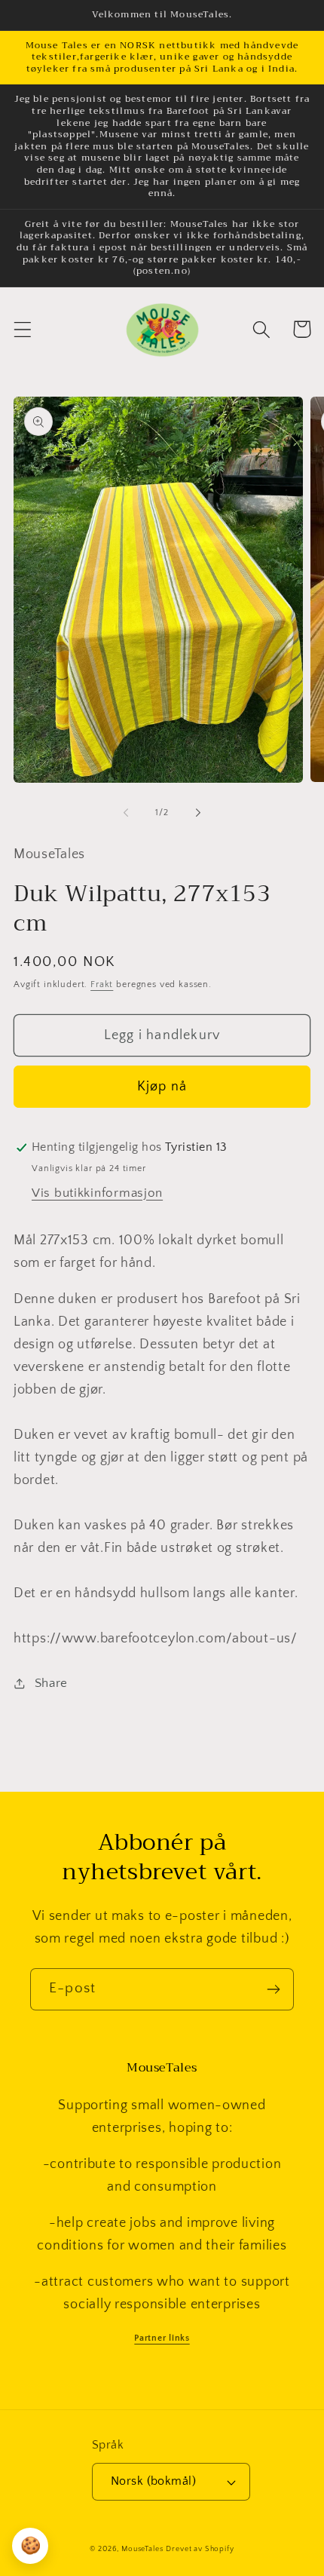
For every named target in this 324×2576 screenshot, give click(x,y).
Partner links (162, 2338)
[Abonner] (273, 1989)
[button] (23, 329)
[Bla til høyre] (198, 813)
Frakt (102, 984)
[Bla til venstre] (126, 813)
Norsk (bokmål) (154, 2481)
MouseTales (142, 2549)
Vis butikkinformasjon (97, 1193)
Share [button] (51, 1683)
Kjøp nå (162, 1087)
